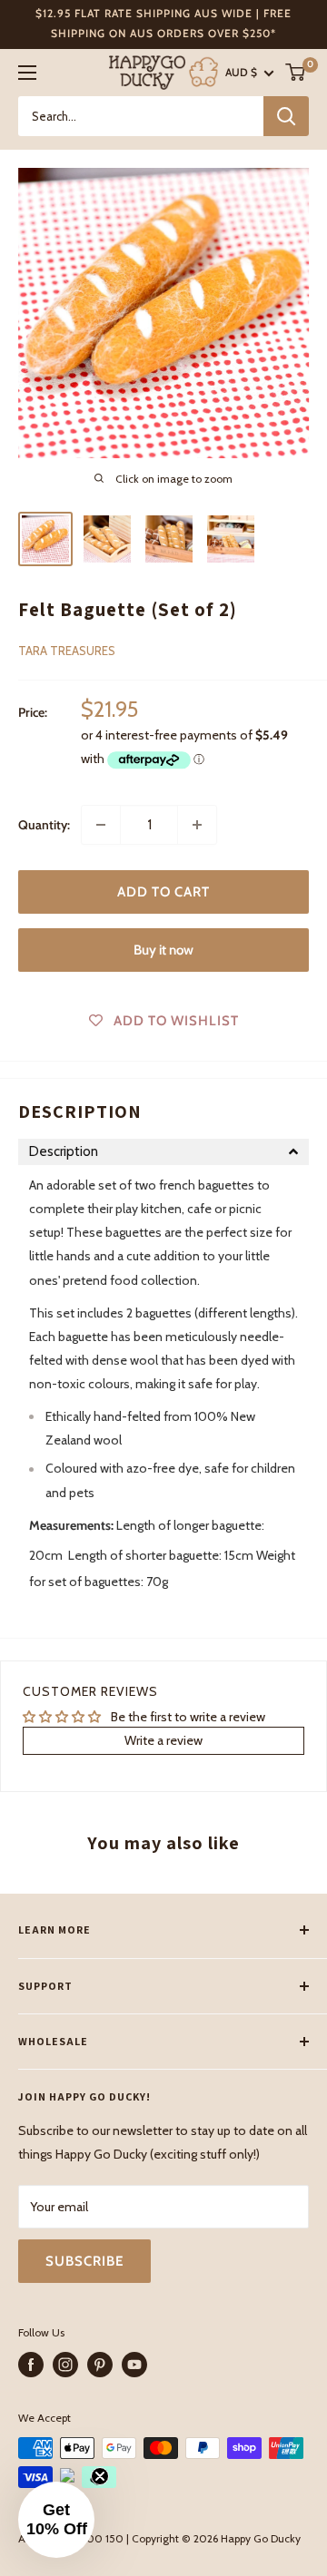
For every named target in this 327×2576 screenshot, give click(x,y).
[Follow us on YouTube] (134, 2365)
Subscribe (84, 2261)
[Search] (286, 116)
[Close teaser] (100, 2476)
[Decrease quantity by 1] (101, 825)
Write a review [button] (163, 1740)
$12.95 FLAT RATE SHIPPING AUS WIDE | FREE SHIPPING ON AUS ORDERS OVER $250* (163, 23)
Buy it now (163, 950)
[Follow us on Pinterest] (100, 2365)
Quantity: (44, 825)
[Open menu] (27, 73)
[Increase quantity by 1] (197, 825)
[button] (163, 1152)
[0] (296, 72)
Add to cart (163, 892)
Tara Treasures (67, 651)
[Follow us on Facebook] (31, 2365)
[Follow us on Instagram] (65, 2365)
